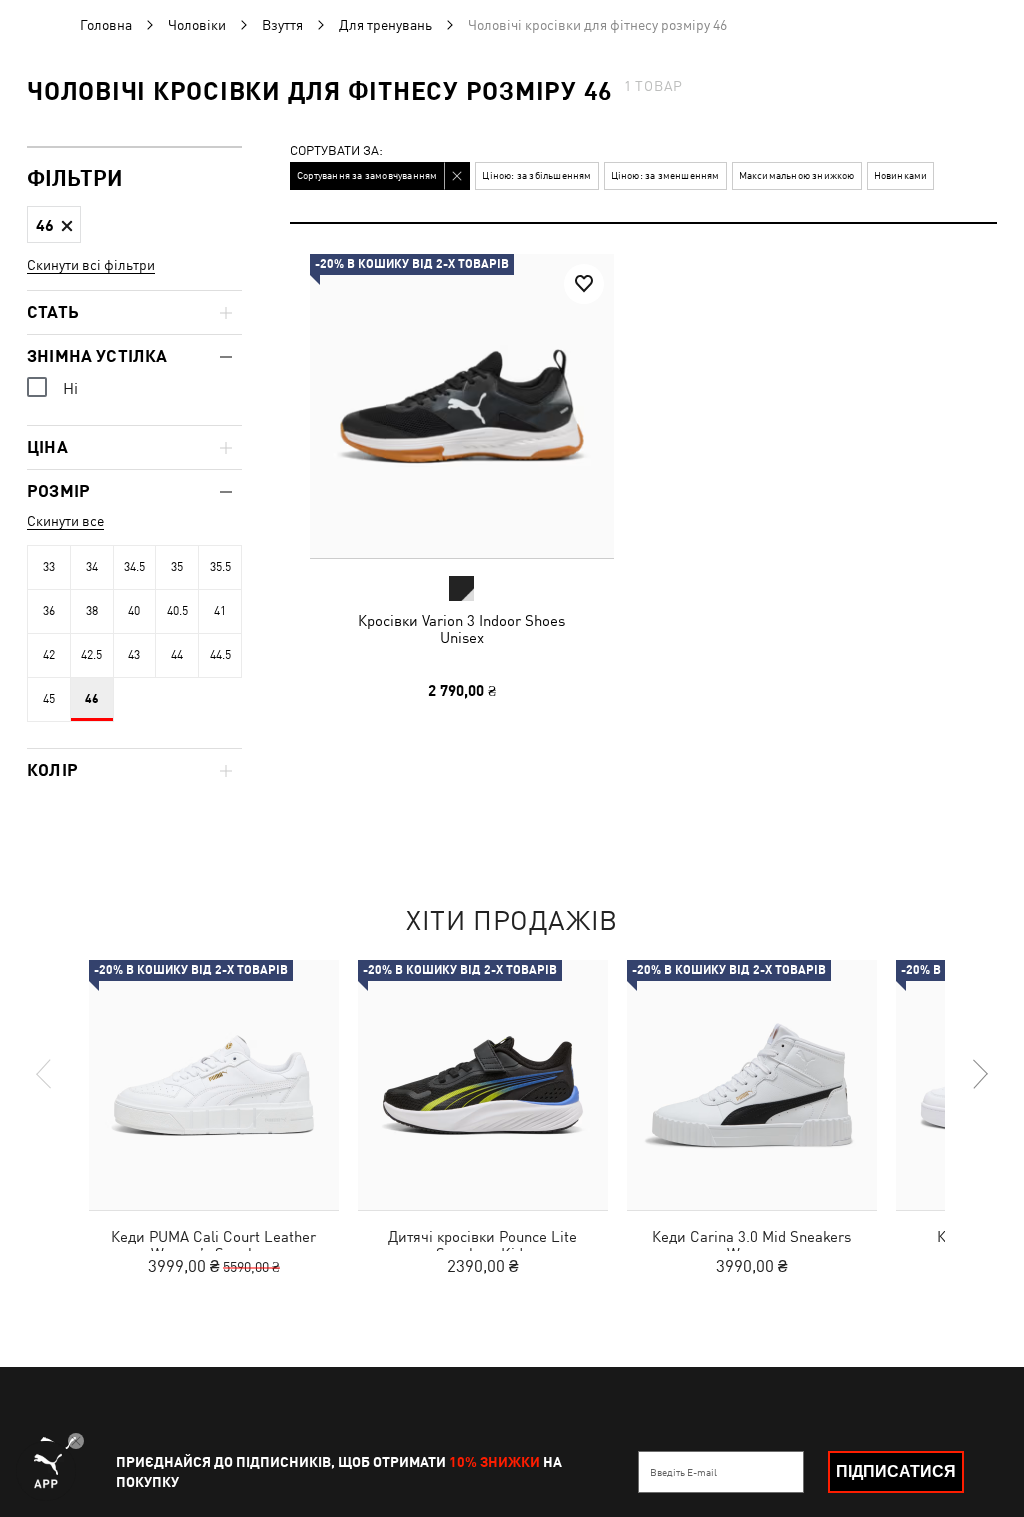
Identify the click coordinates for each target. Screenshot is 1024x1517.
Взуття (282, 25)
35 (177, 567)
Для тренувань (385, 25)
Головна (106, 25)
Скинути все (65, 521)
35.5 (220, 567)
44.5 (220, 655)
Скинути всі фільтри (91, 265)
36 (49, 611)
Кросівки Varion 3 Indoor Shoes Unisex (461, 629)
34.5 (134, 567)
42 (49, 655)
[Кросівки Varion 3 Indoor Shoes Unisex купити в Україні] (462, 406)
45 (49, 699)
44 (177, 655)
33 (49, 567)
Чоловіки (197, 25)
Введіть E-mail (683, 1472)
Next (979, 1074)
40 (134, 611)
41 (220, 611)
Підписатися (896, 1471)
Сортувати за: (336, 151)
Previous (45, 1074)
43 (134, 655)
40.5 (177, 611)
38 (92, 611)
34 (92, 567)
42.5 (91, 655)
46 (92, 699)
